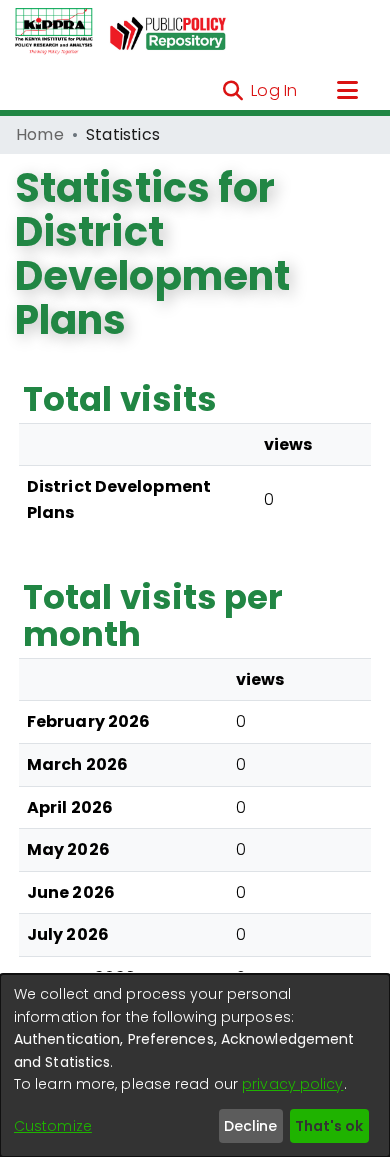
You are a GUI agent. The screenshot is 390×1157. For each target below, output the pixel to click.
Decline (250, 1126)
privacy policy (292, 1084)
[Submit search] (232, 91)
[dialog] (195, 1065)
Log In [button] (275, 90)
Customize (53, 1126)
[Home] (54, 32)
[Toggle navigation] (347, 91)
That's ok (329, 1126)
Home (40, 134)
